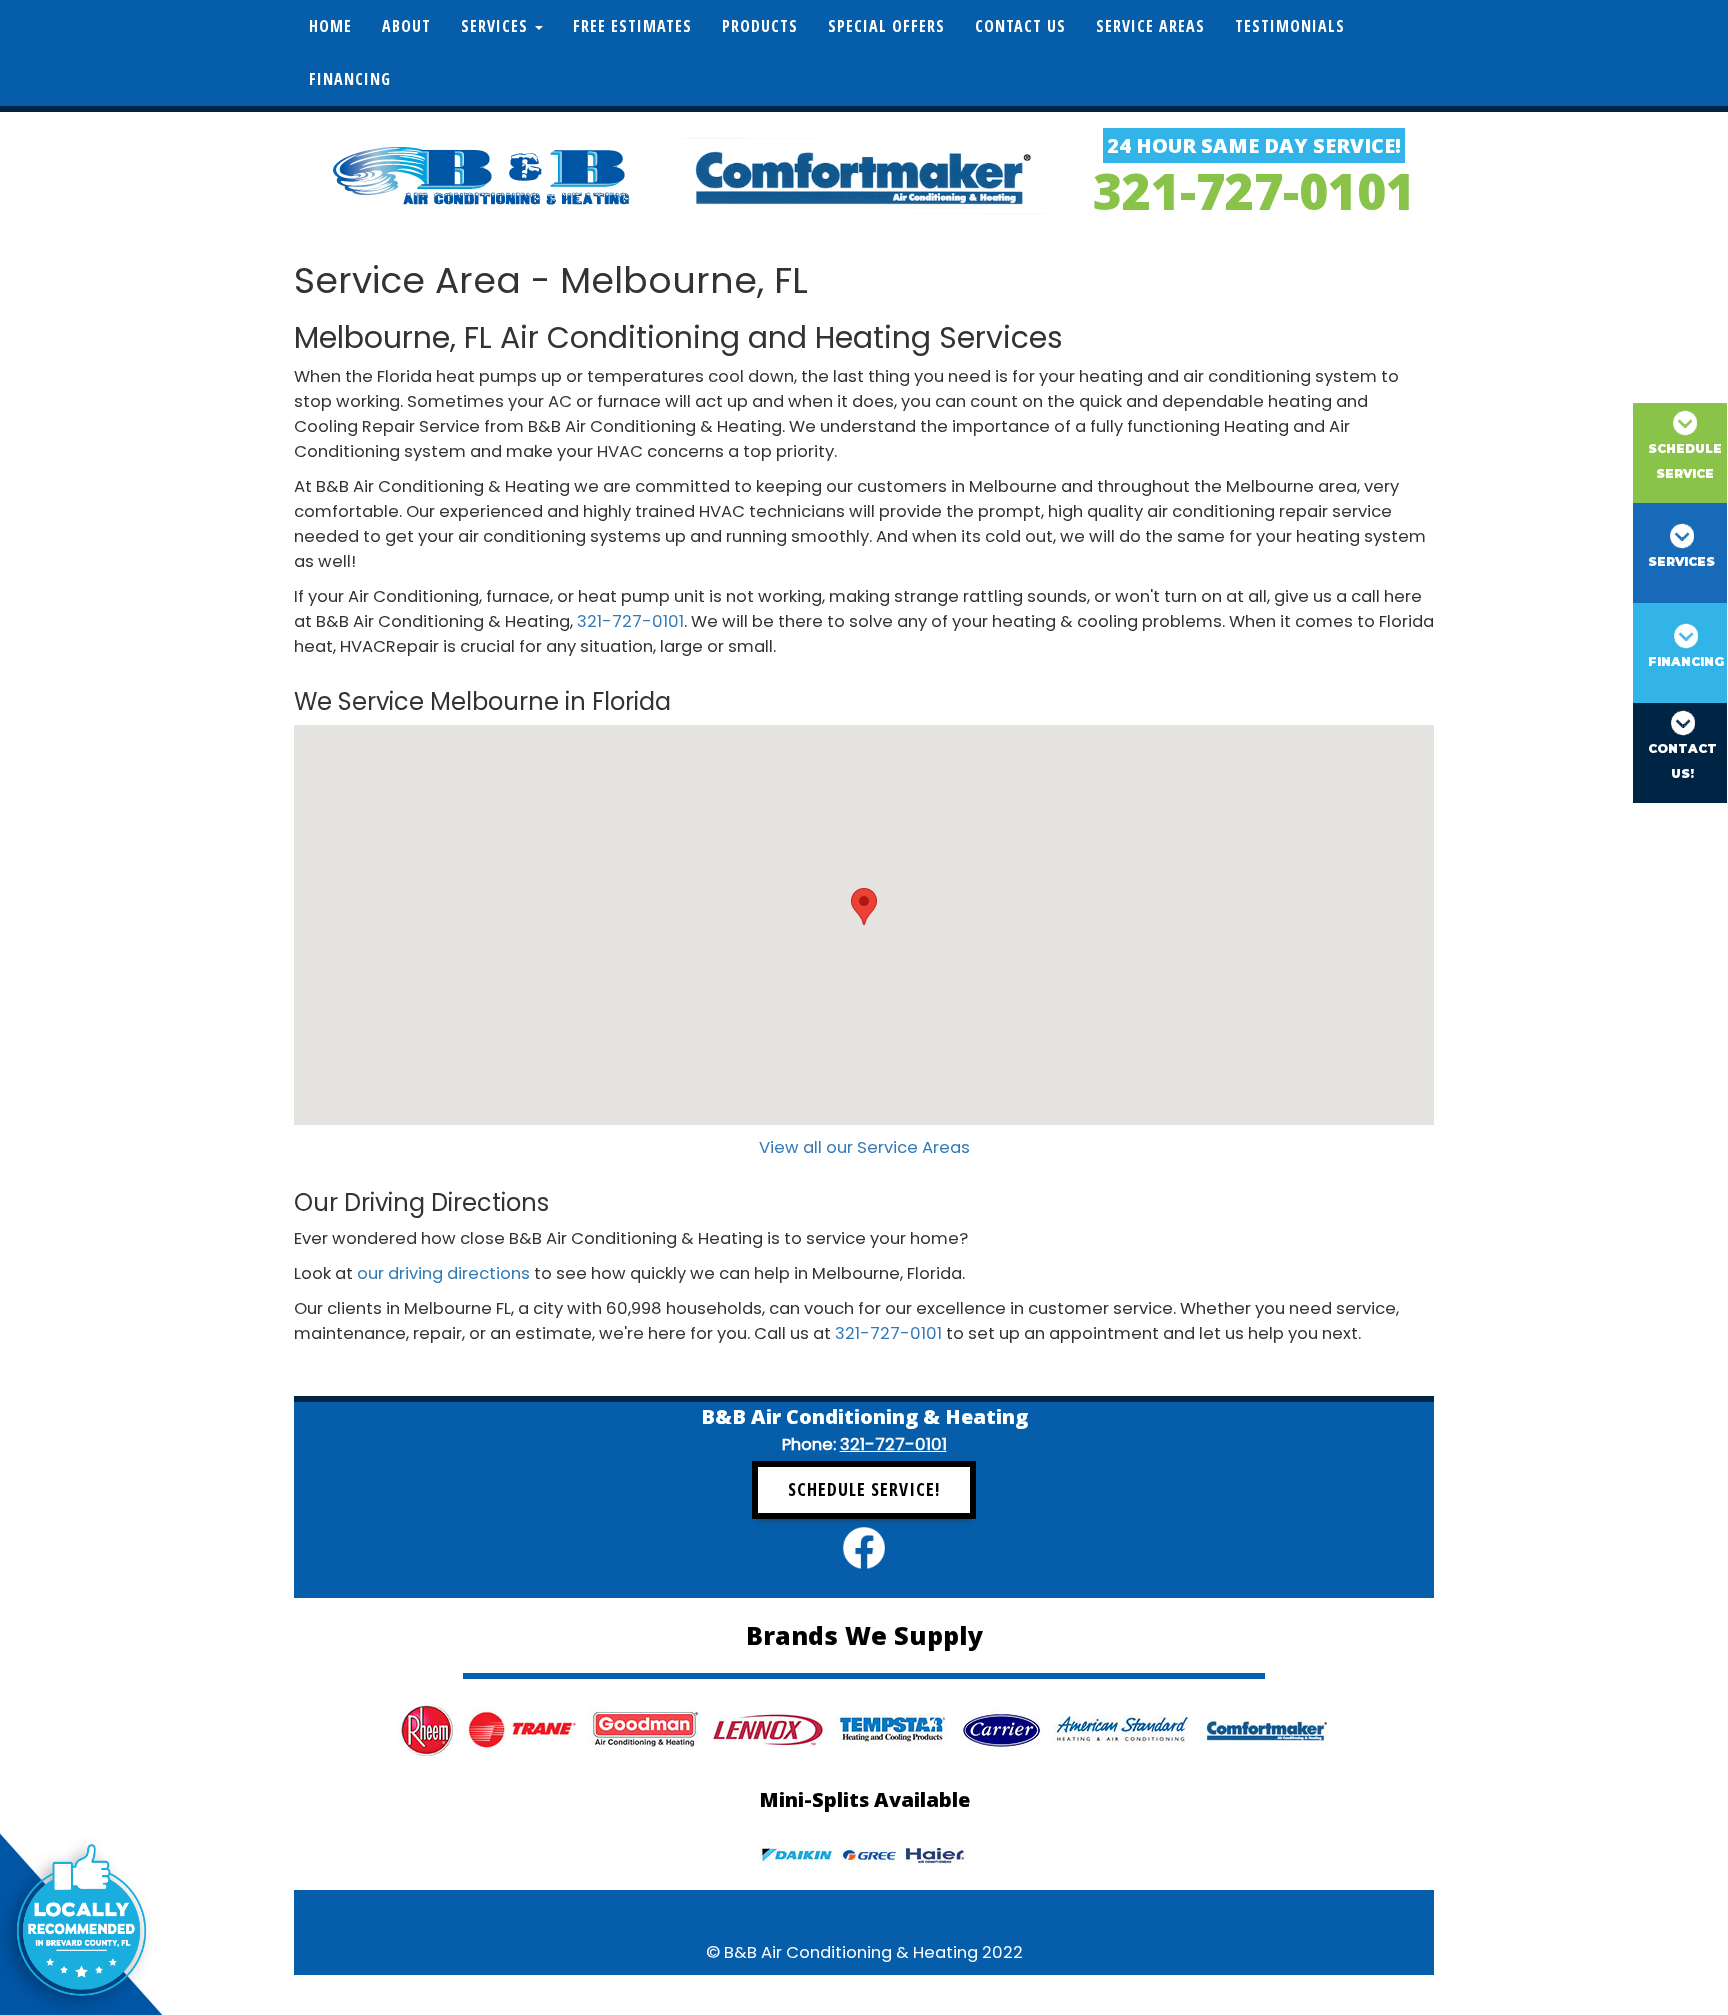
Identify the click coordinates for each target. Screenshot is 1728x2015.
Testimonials (1290, 26)
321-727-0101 (1254, 191)
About (406, 26)
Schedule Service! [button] (864, 1489)
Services (497, 26)
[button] (864, 906)
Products (760, 26)
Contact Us (1020, 26)
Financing (350, 79)
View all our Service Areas (864, 1147)
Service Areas (1150, 26)
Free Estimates (632, 26)
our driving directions (443, 1273)
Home (330, 26)
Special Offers (886, 26)
